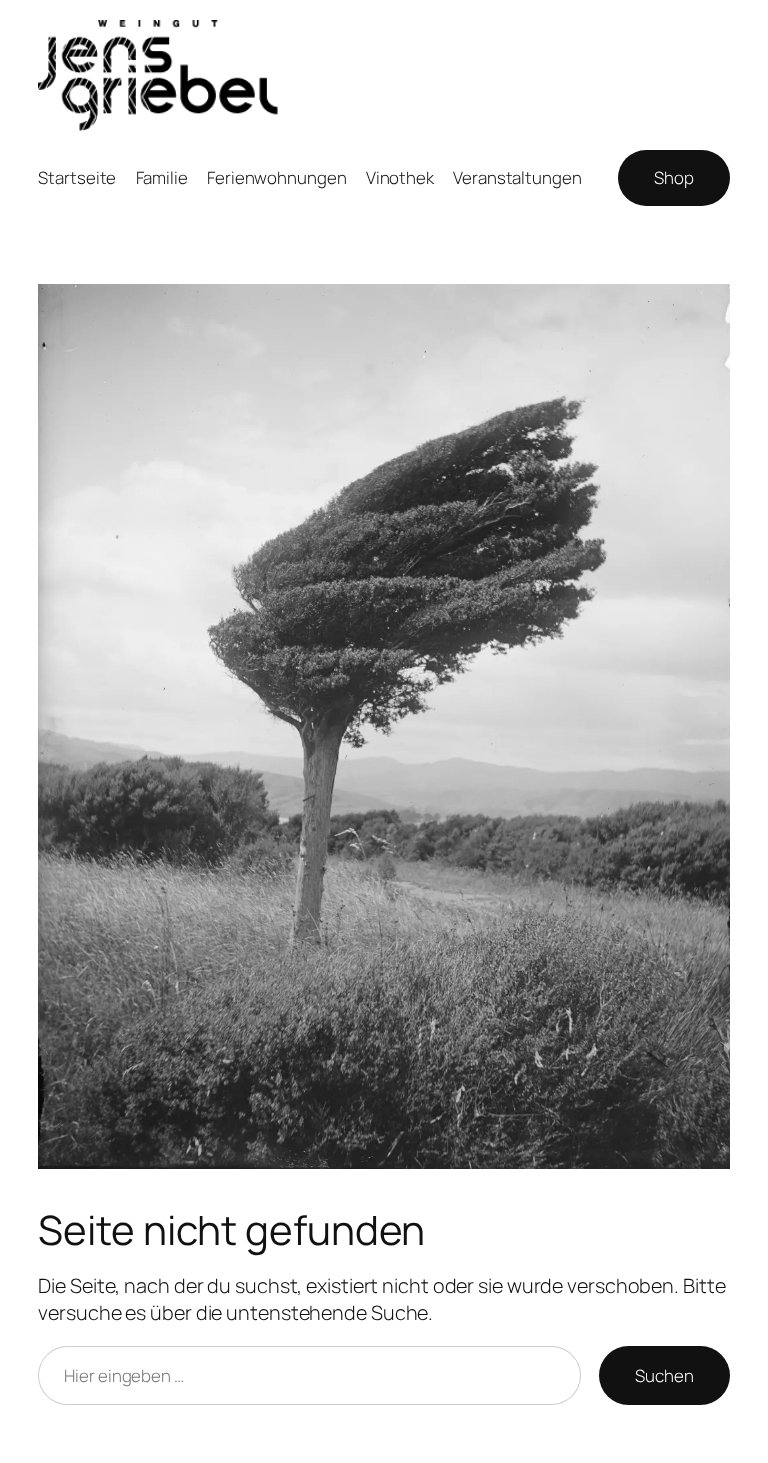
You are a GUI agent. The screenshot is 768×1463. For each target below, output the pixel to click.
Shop (674, 177)
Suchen (664, 1375)
